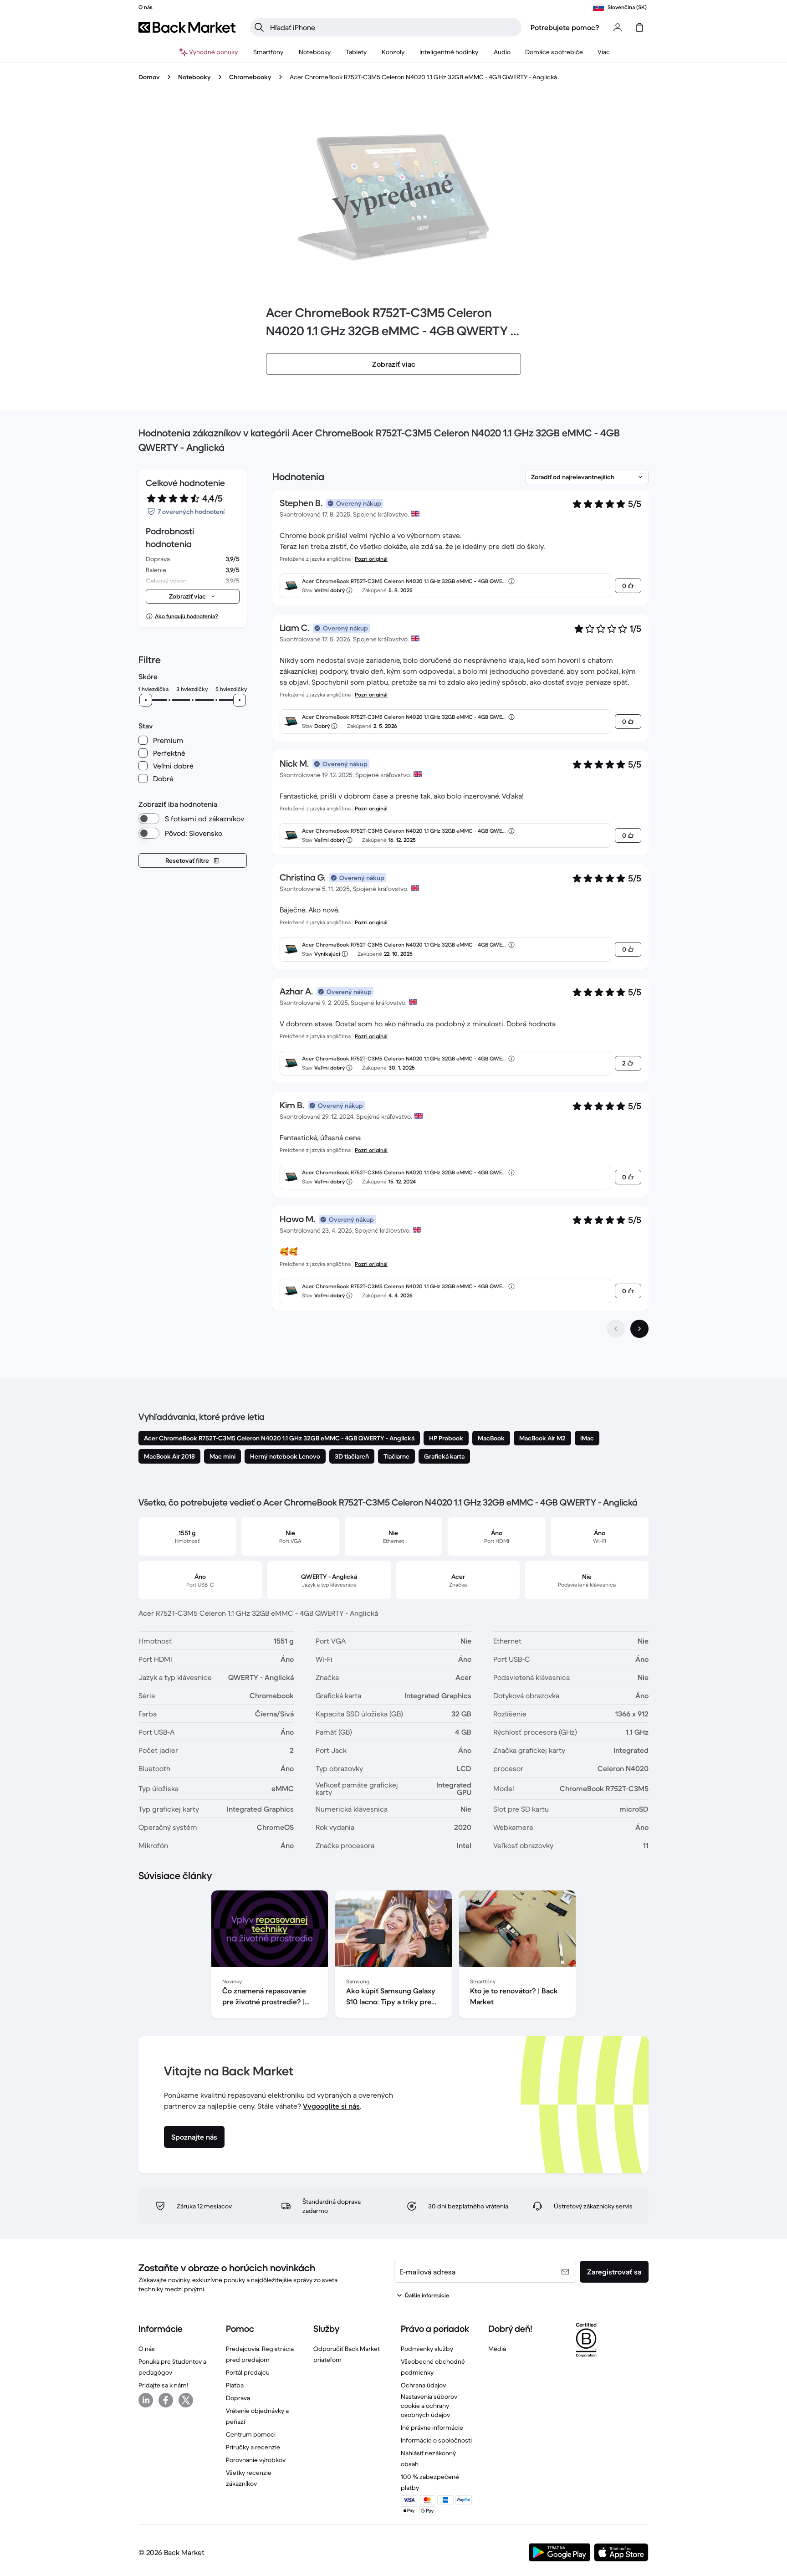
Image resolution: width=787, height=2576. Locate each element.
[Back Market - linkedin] (146, 2400)
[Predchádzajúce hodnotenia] (616, 1329)
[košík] (639, 27)
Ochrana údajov (423, 2385)
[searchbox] (393, 27)
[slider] (146, 700)
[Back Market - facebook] (166, 2400)
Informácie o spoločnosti (436, 2440)
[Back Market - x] (186, 2400)
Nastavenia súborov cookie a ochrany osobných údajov (429, 2406)
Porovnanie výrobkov (256, 2460)
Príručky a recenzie (253, 2447)
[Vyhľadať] (259, 27)
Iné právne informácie (432, 2427)
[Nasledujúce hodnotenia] (639, 1329)
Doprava (238, 2398)
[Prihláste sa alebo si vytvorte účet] (618, 27)
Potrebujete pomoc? (565, 27)
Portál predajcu (248, 2372)
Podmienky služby (427, 2349)
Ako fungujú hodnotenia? (186, 616)
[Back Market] (187, 27)
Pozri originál (371, 559)
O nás (147, 2349)
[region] (393, 1956)
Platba (235, 2385)
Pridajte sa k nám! (163, 2385)
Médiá (497, 2349)
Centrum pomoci (251, 2434)
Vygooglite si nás (331, 2106)
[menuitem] (268, 52)
